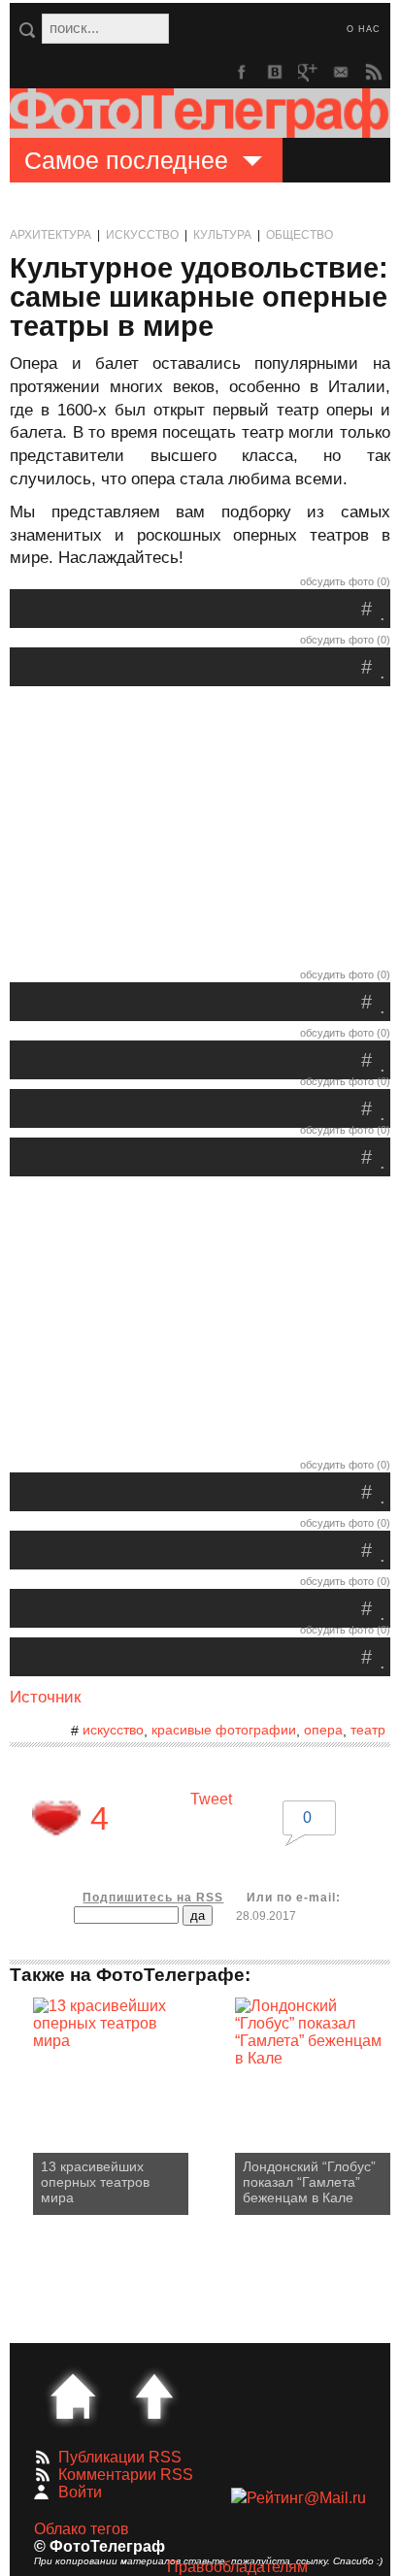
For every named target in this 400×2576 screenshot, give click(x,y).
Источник (45, 1697)
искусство (113, 1730)
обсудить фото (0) (345, 581)
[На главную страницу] (73, 2396)
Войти (80, 2492)
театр (368, 1730)
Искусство (142, 235)
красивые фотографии (224, 1730)
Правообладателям (237, 2567)
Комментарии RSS (126, 2475)
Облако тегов (82, 2529)
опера (323, 1730)
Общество (300, 235)
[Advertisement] (200, 832)
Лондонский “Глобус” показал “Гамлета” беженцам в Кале (309, 2182)
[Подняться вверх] (154, 2396)
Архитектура (50, 235)
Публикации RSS (120, 2457)
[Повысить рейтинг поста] (56, 1818)
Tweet (211, 1799)
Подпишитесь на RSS (153, 1898)
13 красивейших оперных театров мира (95, 2182)
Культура (222, 235)
